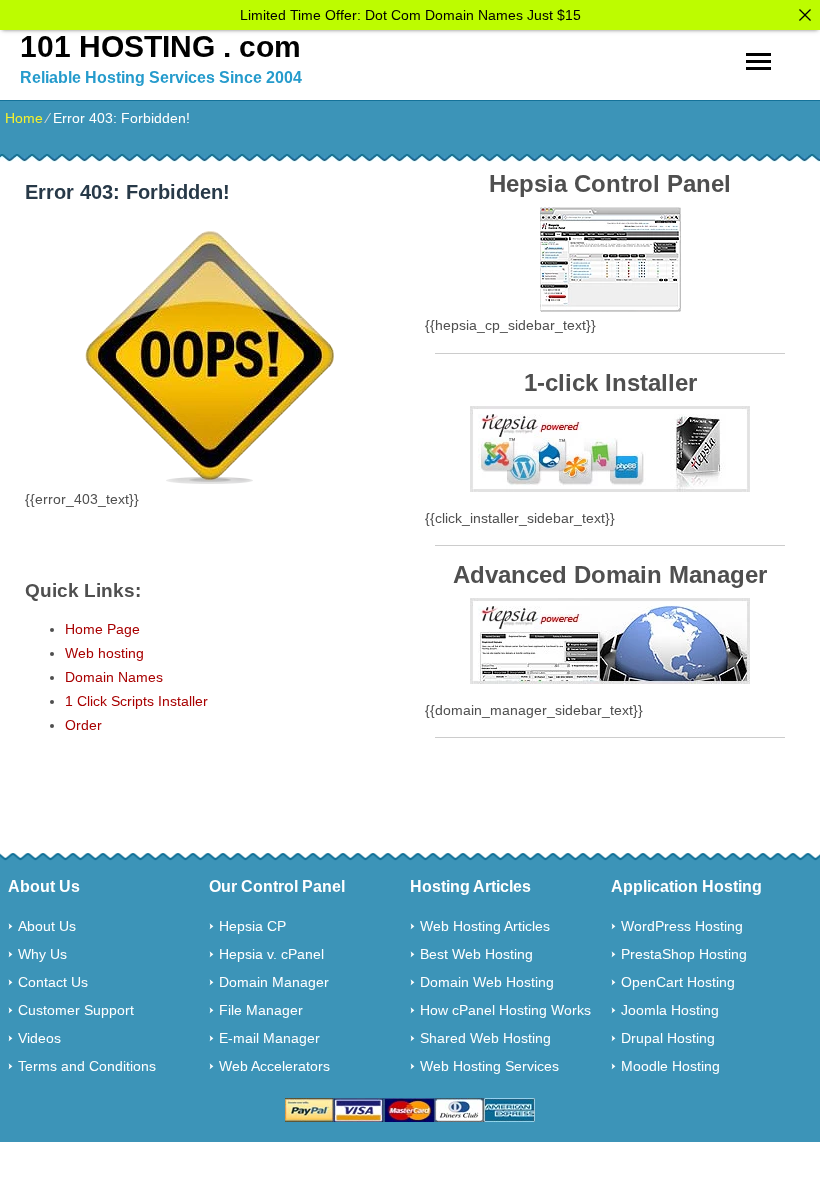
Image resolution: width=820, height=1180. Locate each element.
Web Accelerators (274, 1066)
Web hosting (104, 653)
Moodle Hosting (670, 1066)
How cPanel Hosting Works (505, 1010)
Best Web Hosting (476, 954)
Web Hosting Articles (485, 926)
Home (24, 118)
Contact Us (53, 982)
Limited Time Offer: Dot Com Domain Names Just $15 (410, 15)
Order (83, 725)
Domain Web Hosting (487, 982)
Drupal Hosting (668, 1038)
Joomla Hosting (670, 1010)
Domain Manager (274, 982)
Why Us (42, 954)
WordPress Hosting (682, 926)
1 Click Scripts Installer (136, 701)
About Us (47, 926)
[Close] (805, 15)
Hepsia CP (252, 926)
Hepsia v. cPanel (271, 954)
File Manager (261, 1010)
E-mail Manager (269, 1038)
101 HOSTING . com (160, 46)
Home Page (102, 629)
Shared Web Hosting (485, 1038)
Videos (39, 1038)
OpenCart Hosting (678, 982)
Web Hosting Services (489, 1066)
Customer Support (76, 1010)
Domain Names (114, 677)
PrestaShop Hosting (684, 954)
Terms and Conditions (87, 1066)
